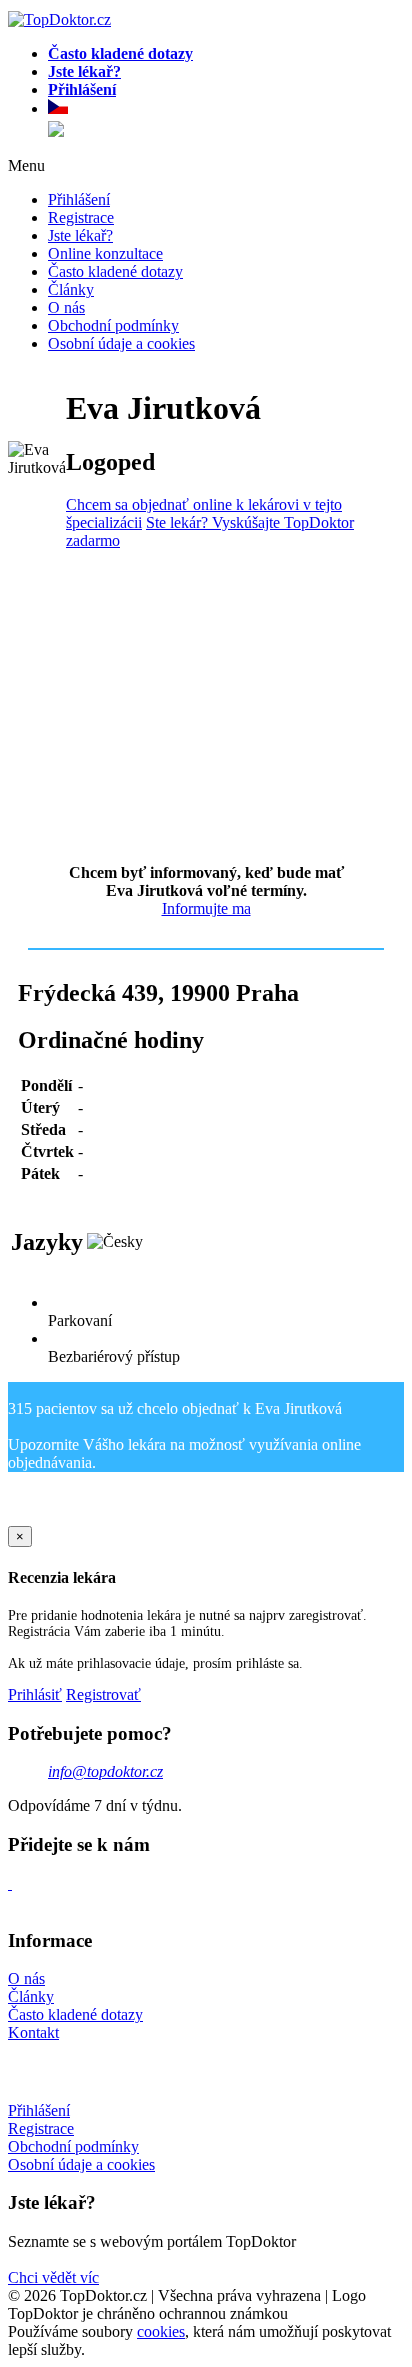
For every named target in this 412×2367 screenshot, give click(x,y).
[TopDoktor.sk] (56, 131)
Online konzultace (105, 253)
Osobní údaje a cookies (121, 343)
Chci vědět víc (53, 2277)
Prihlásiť (35, 1694)
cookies (161, 2331)
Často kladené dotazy (115, 271)
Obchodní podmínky (113, 325)
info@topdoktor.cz (105, 1771)
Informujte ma (206, 908)
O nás (66, 307)
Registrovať (103, 1694)
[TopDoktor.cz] (226, 110)
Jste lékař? (80, 235)
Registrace (81, 217)
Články (71, 289)
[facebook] (10, 1883)
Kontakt (33, 2032)
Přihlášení (79, 199)
